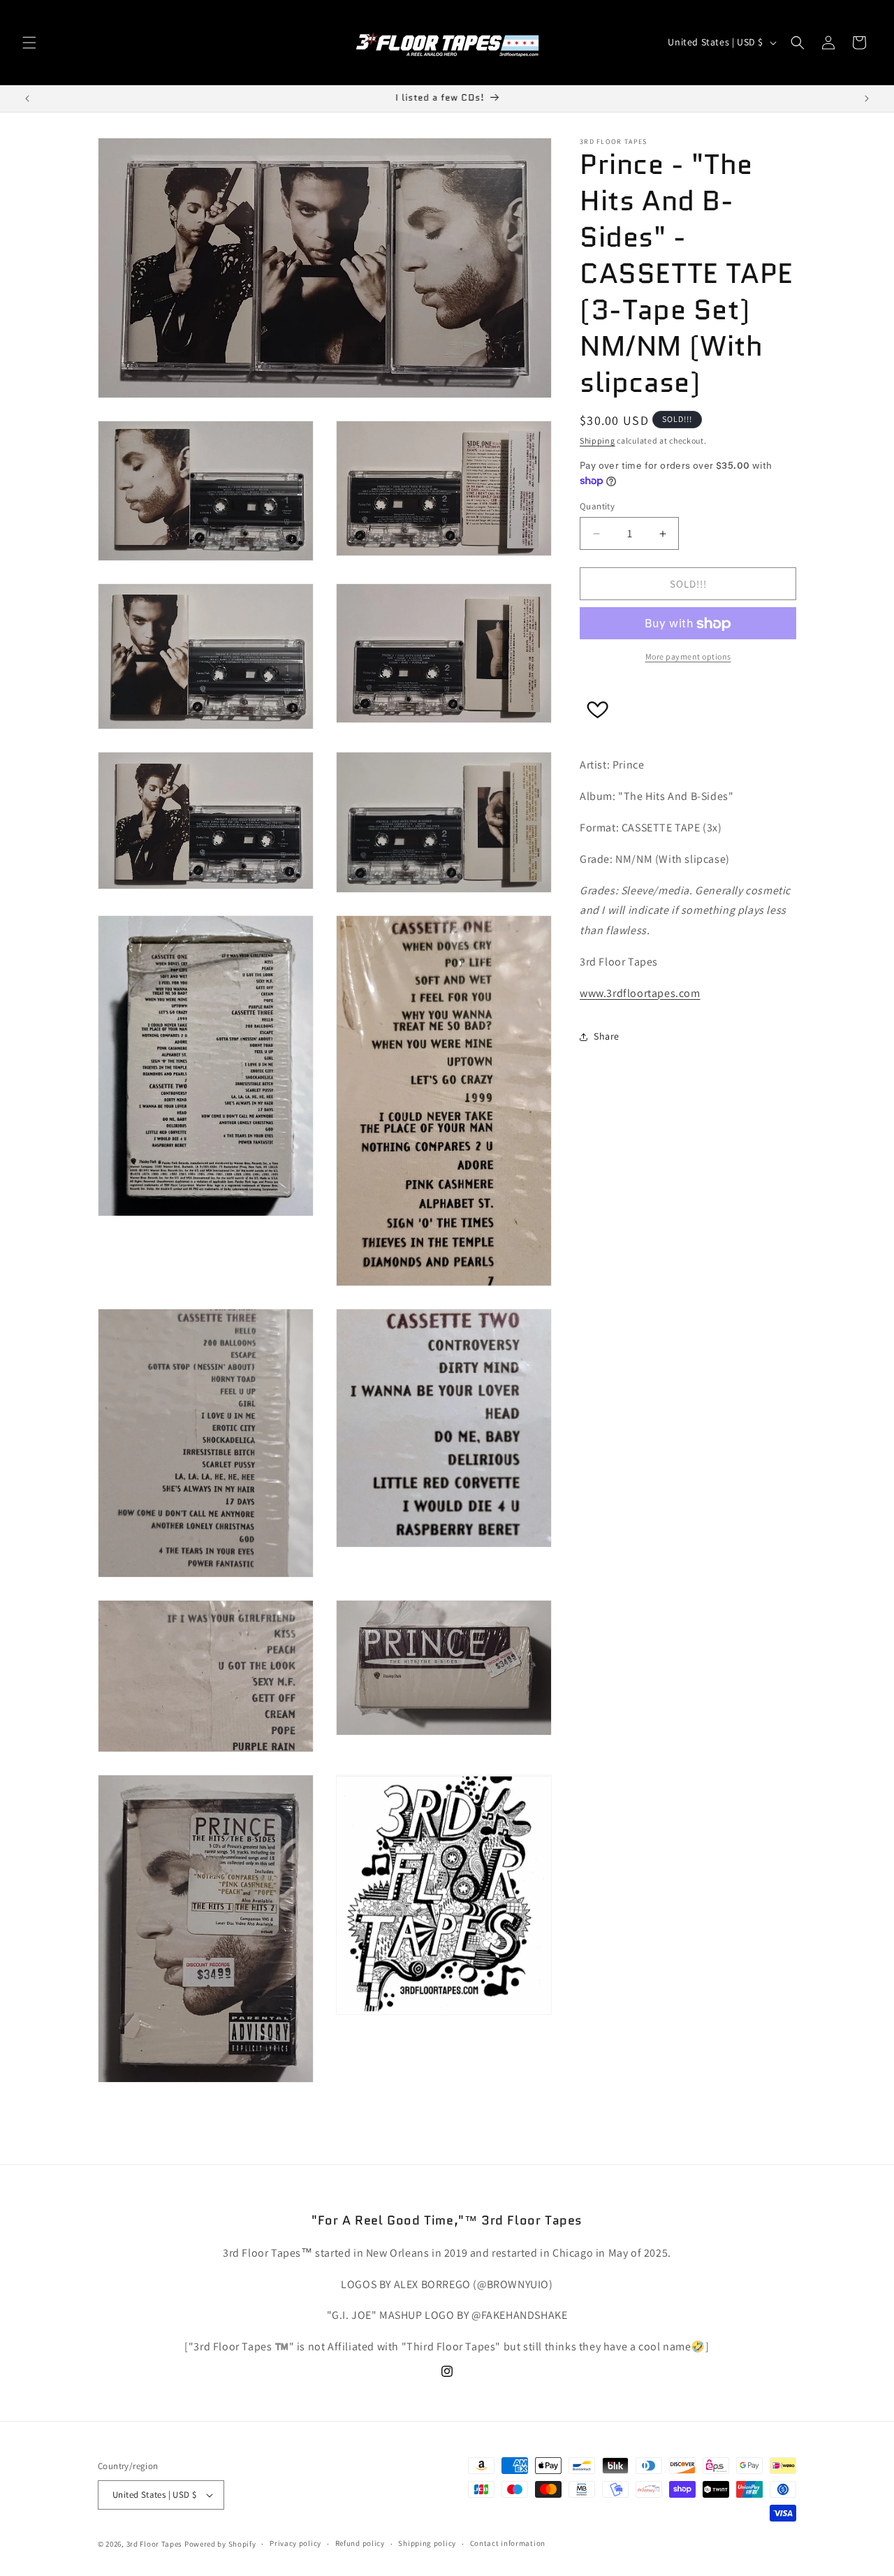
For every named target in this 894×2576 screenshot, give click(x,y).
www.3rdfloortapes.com (640, 993)
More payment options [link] (688, 657)
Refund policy (360, 2543)
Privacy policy (295, 2543)
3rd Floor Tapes (155, 2544)
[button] (29, 43)
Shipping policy (427, 2543)
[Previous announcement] (27, 99)
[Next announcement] (867, 99)
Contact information (508, 2543)
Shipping (598, 441)
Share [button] (607, 1036)
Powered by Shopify (220, 2544)
